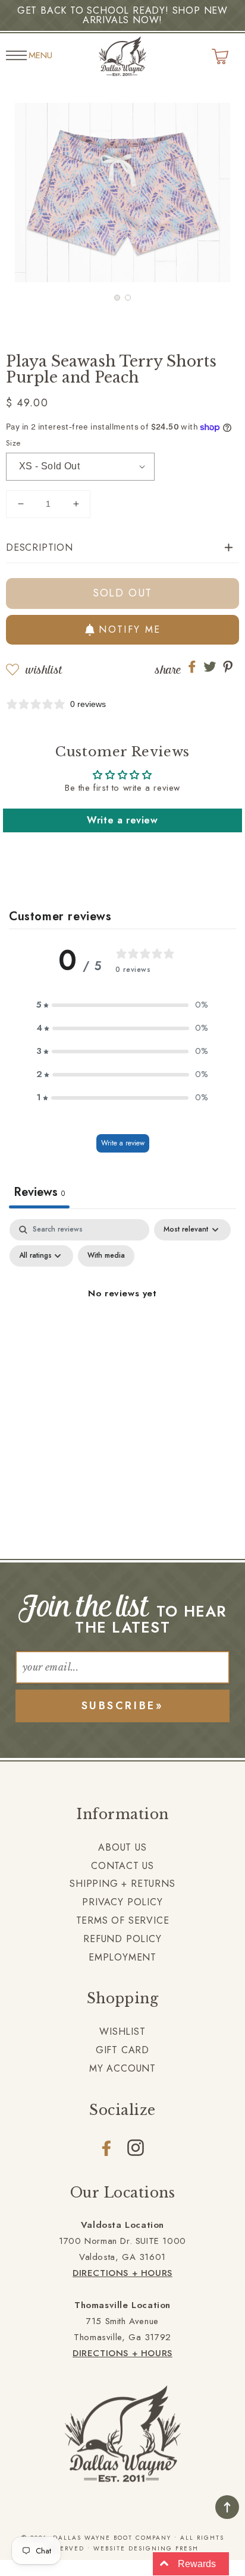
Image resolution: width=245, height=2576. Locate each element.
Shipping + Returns (122, 1884)
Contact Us (122, 1866)
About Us (122, 1847)
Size (13, 443)
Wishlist (44, 670)
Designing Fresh (164, 2548)
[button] (117, 298)
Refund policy (122, 1939)
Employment (122, 1957)
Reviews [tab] (39, 1192)
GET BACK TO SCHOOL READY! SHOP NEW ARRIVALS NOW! (122, 15)
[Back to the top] (227, 2507)
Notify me (130, 629)
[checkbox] (106, 1256)
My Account (122, 2068)
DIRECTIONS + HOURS (122, 2273)
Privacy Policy (122, 1902)
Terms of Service (123, 1920)
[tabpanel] (122, 1321)
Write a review (122, 820)
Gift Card (122, 2050)
